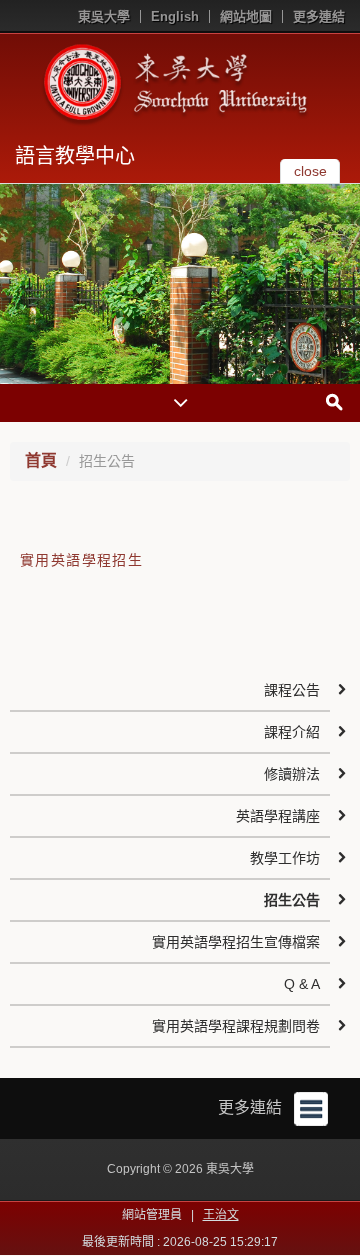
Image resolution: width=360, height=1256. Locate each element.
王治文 (221, 1215)
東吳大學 (104, 16)
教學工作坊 (285, 858)
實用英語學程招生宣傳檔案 (236, 942)
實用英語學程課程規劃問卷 (236, 1026)
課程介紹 (292, 732)
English (175, 16)
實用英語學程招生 (81, 560)
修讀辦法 (292, 774)
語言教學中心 (75, 156)
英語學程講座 (278, 816)
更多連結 (319, 16)
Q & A (302, 984)
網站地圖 (246, 16)
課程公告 (292, 690)
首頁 (41, 460)
